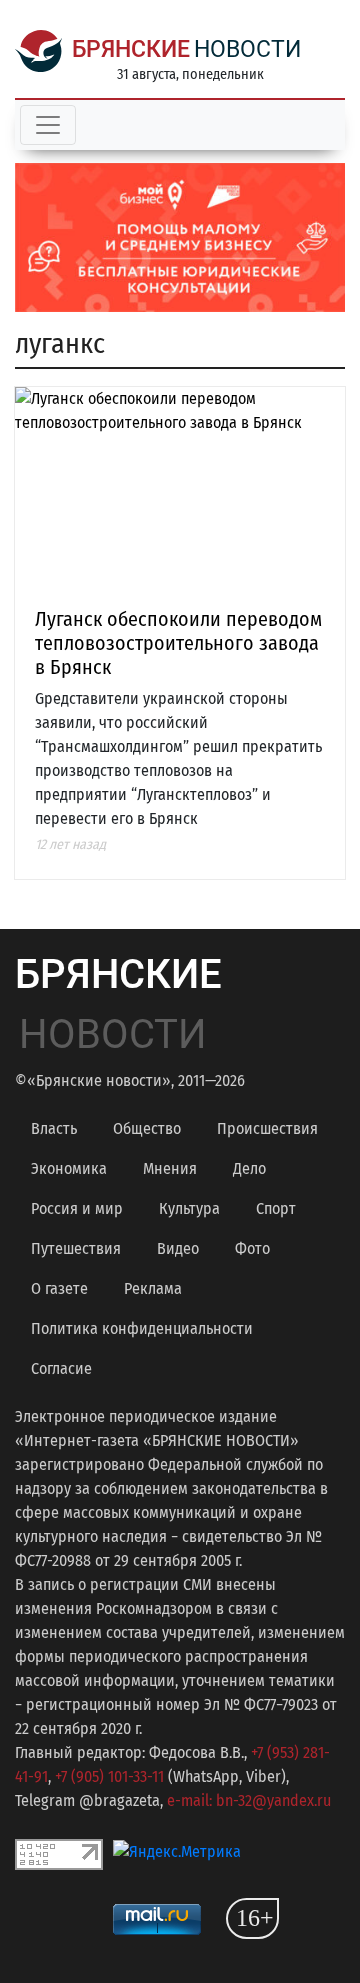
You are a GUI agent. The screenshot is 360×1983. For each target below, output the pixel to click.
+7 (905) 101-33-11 (109, 1776)
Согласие (61, 1368)
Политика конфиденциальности (142, 1328)
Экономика (69, 1168)
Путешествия (76, 1248)
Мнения (170, 1168)
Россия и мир (77, 1208)
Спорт (276, 1208)
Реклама (153, 1288)
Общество (147, 1128)
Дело (249, 1168)
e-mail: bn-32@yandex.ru (249, 1800)
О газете (59, 1288)
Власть (54, 1128)
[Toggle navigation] (48, 125)
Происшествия (267, 1128)
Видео (178, 1248)
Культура (189, 1208)
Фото (252, 1248)
